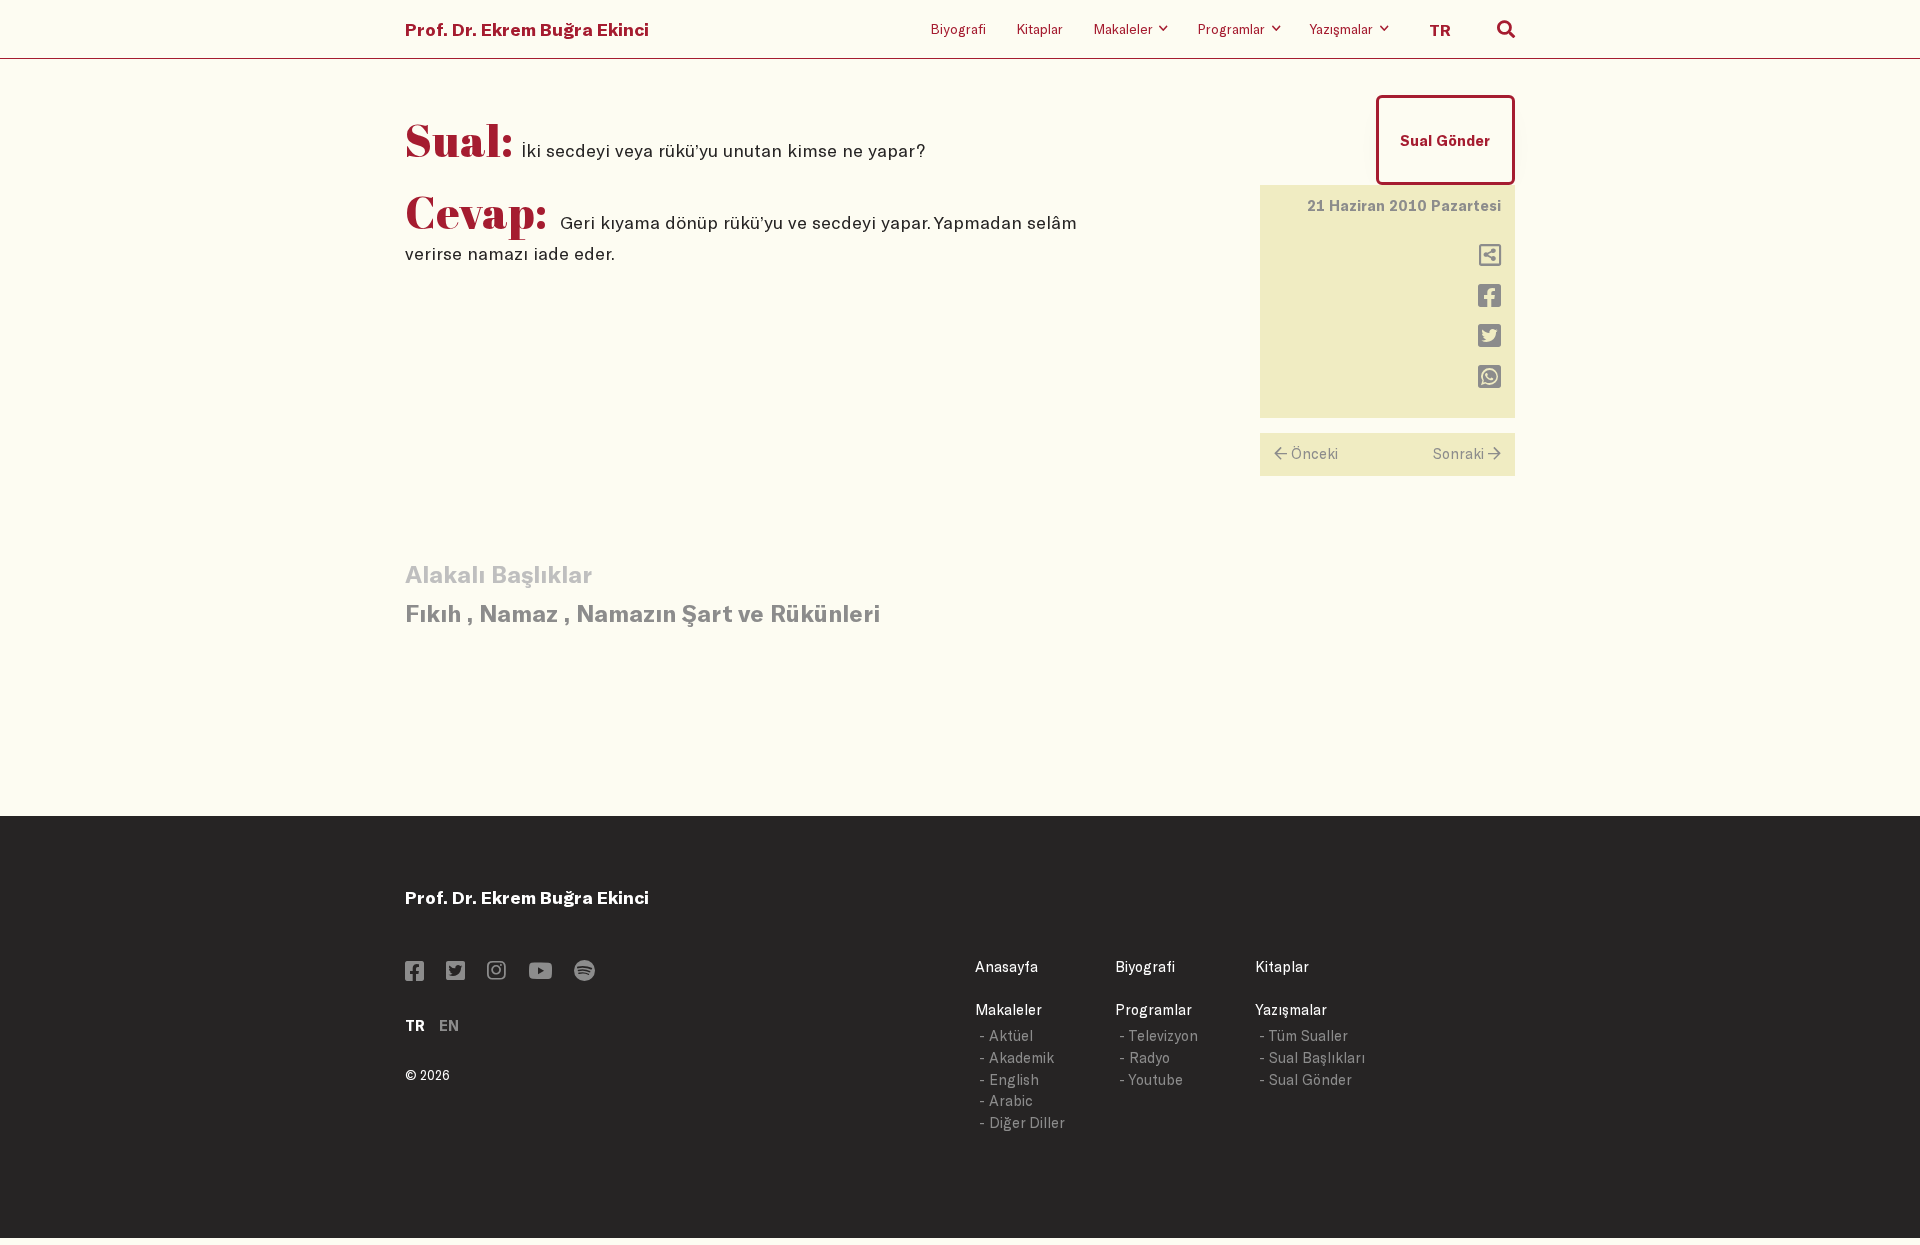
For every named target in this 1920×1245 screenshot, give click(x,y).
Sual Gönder (1445, 140)
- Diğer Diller (1022, 1122)
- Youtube (1151, 1079)
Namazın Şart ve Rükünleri (728, 612)
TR (415, 1025)
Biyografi (958, 28)
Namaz (518, 612)
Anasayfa (1006, 966)
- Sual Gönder (1305, 1079)
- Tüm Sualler (1303, 1035)
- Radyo (1144, 1057)
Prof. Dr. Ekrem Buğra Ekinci (527, 29)
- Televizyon (1158, 1035)
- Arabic (1006, 1100)
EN (449, 1025)
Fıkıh (433, 612)
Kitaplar (1039, 28)
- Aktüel (1006, 1035)
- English (1009, 1079)
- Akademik (1016, 1057)
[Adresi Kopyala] (1490, 259)
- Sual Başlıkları (1312, 1057)
